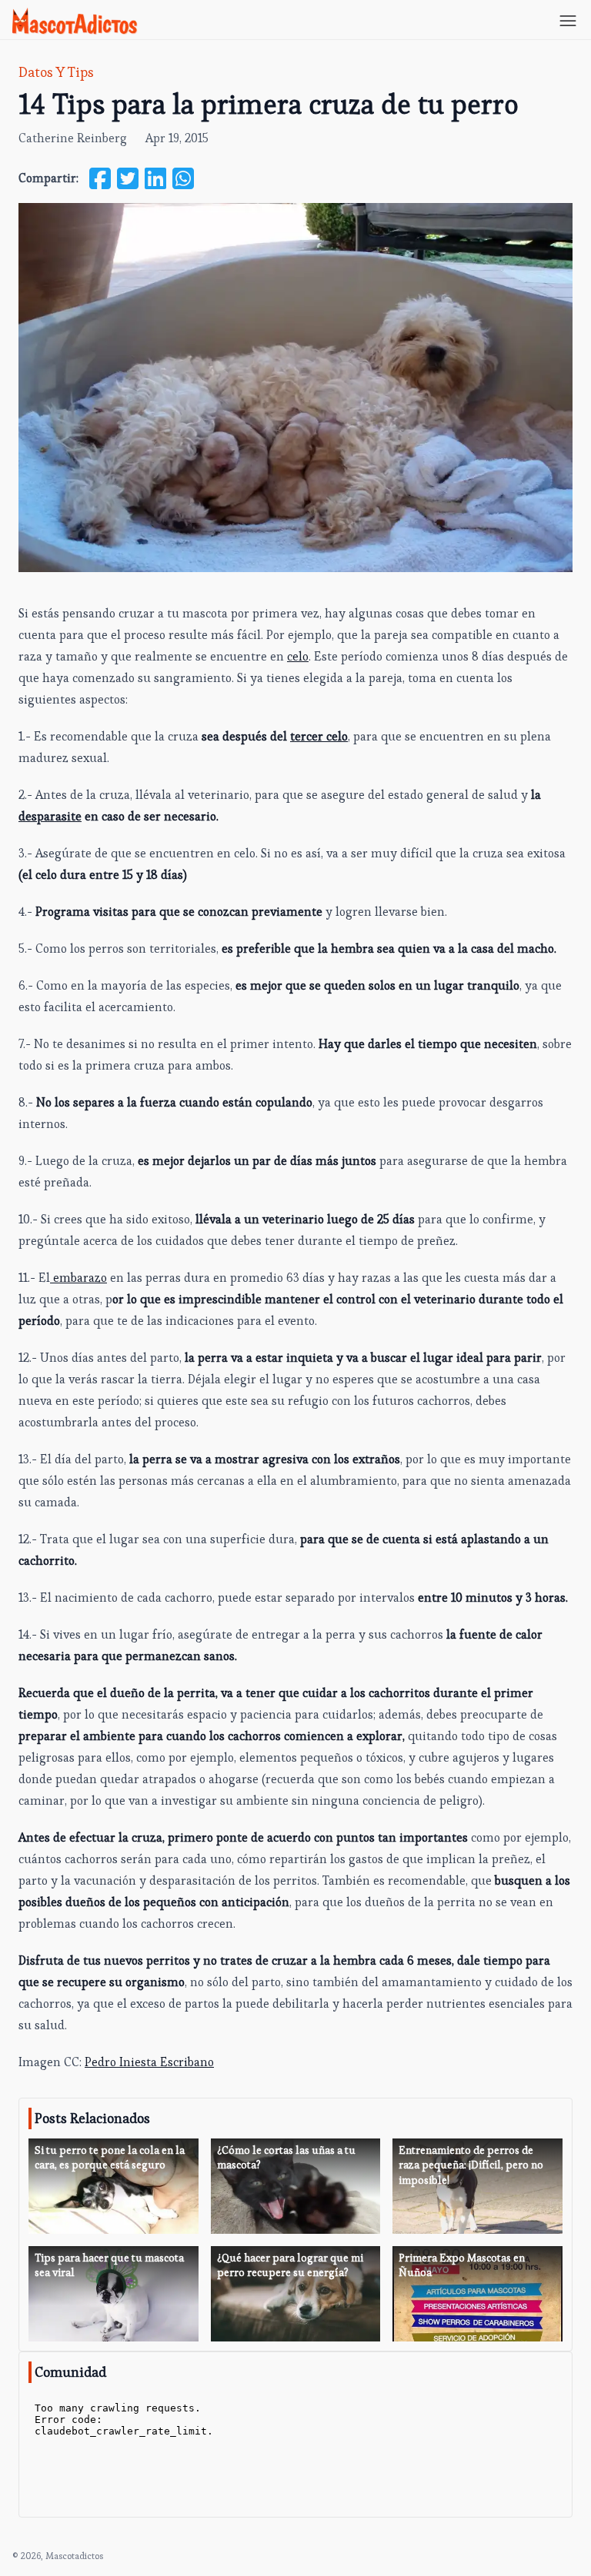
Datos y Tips (56, 72)
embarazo (78, 1278)
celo (298, 656)
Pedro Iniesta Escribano (149, 2062)
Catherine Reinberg (73, 138)
